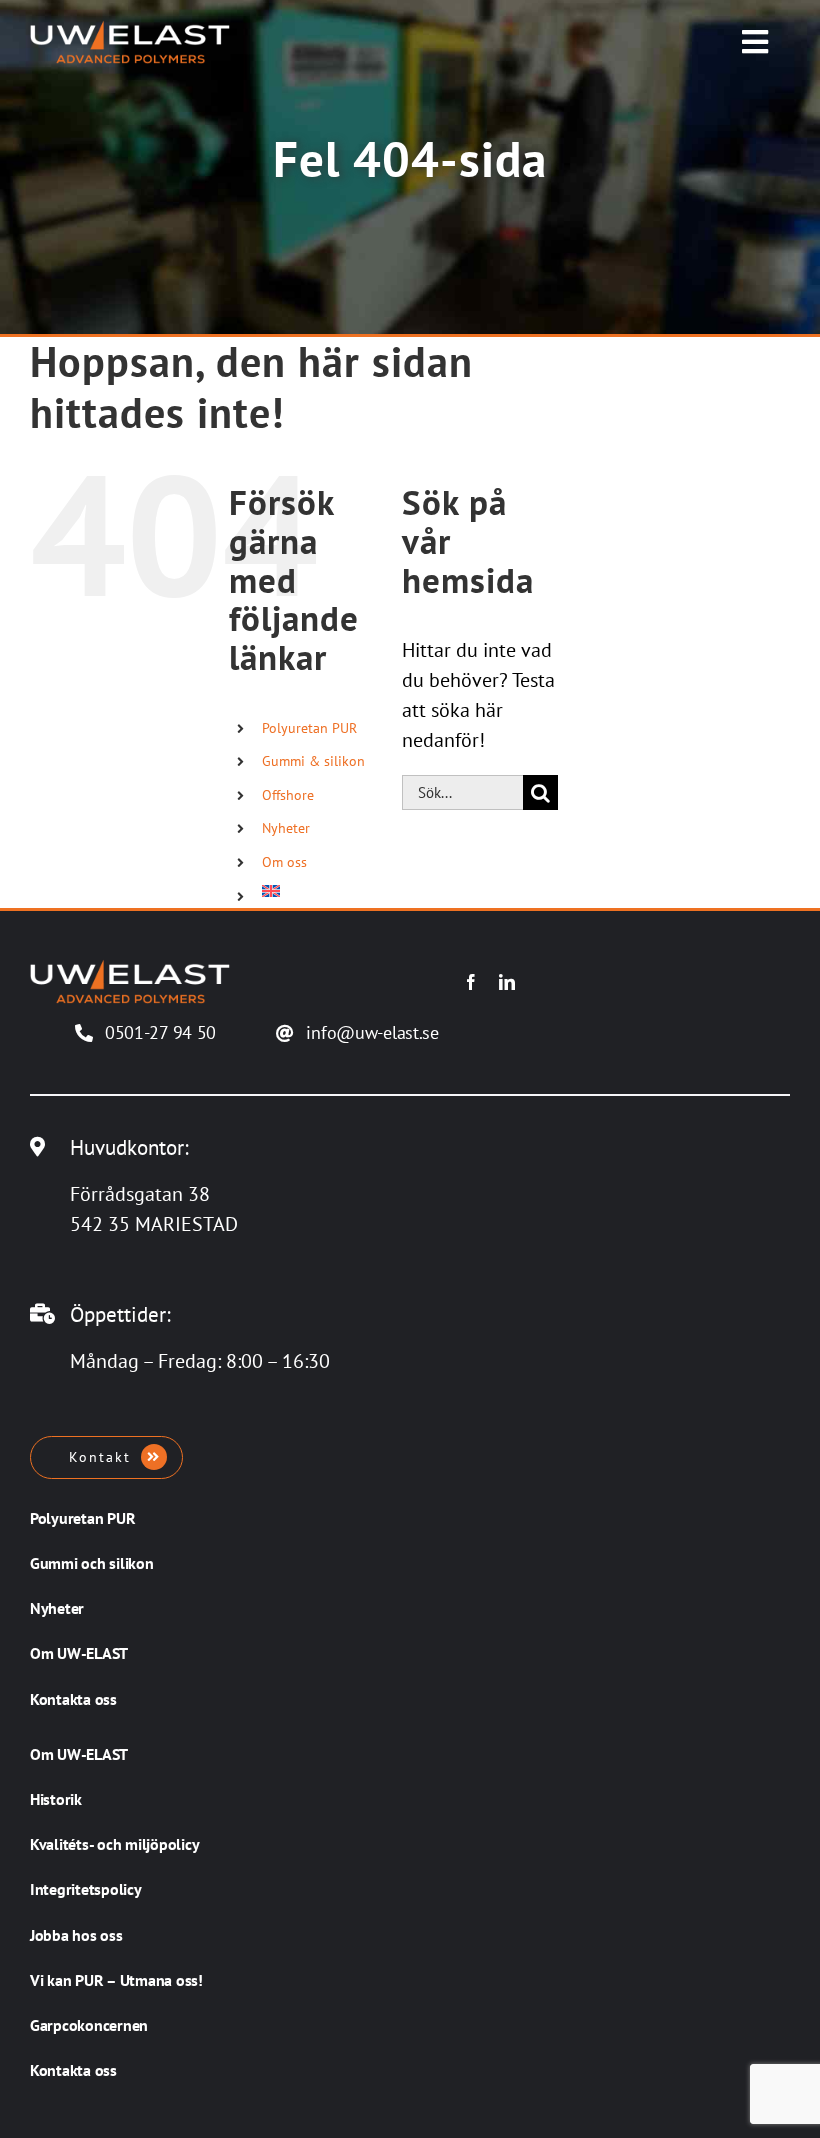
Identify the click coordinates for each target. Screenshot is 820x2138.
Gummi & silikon (313, 761)
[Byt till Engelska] (316, 891)
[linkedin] (507, 982)
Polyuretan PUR (309, 728)
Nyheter (286, 828)
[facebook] (471, 982)
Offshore (288, 795)
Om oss (284, 862)
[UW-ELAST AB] (130, 30)
